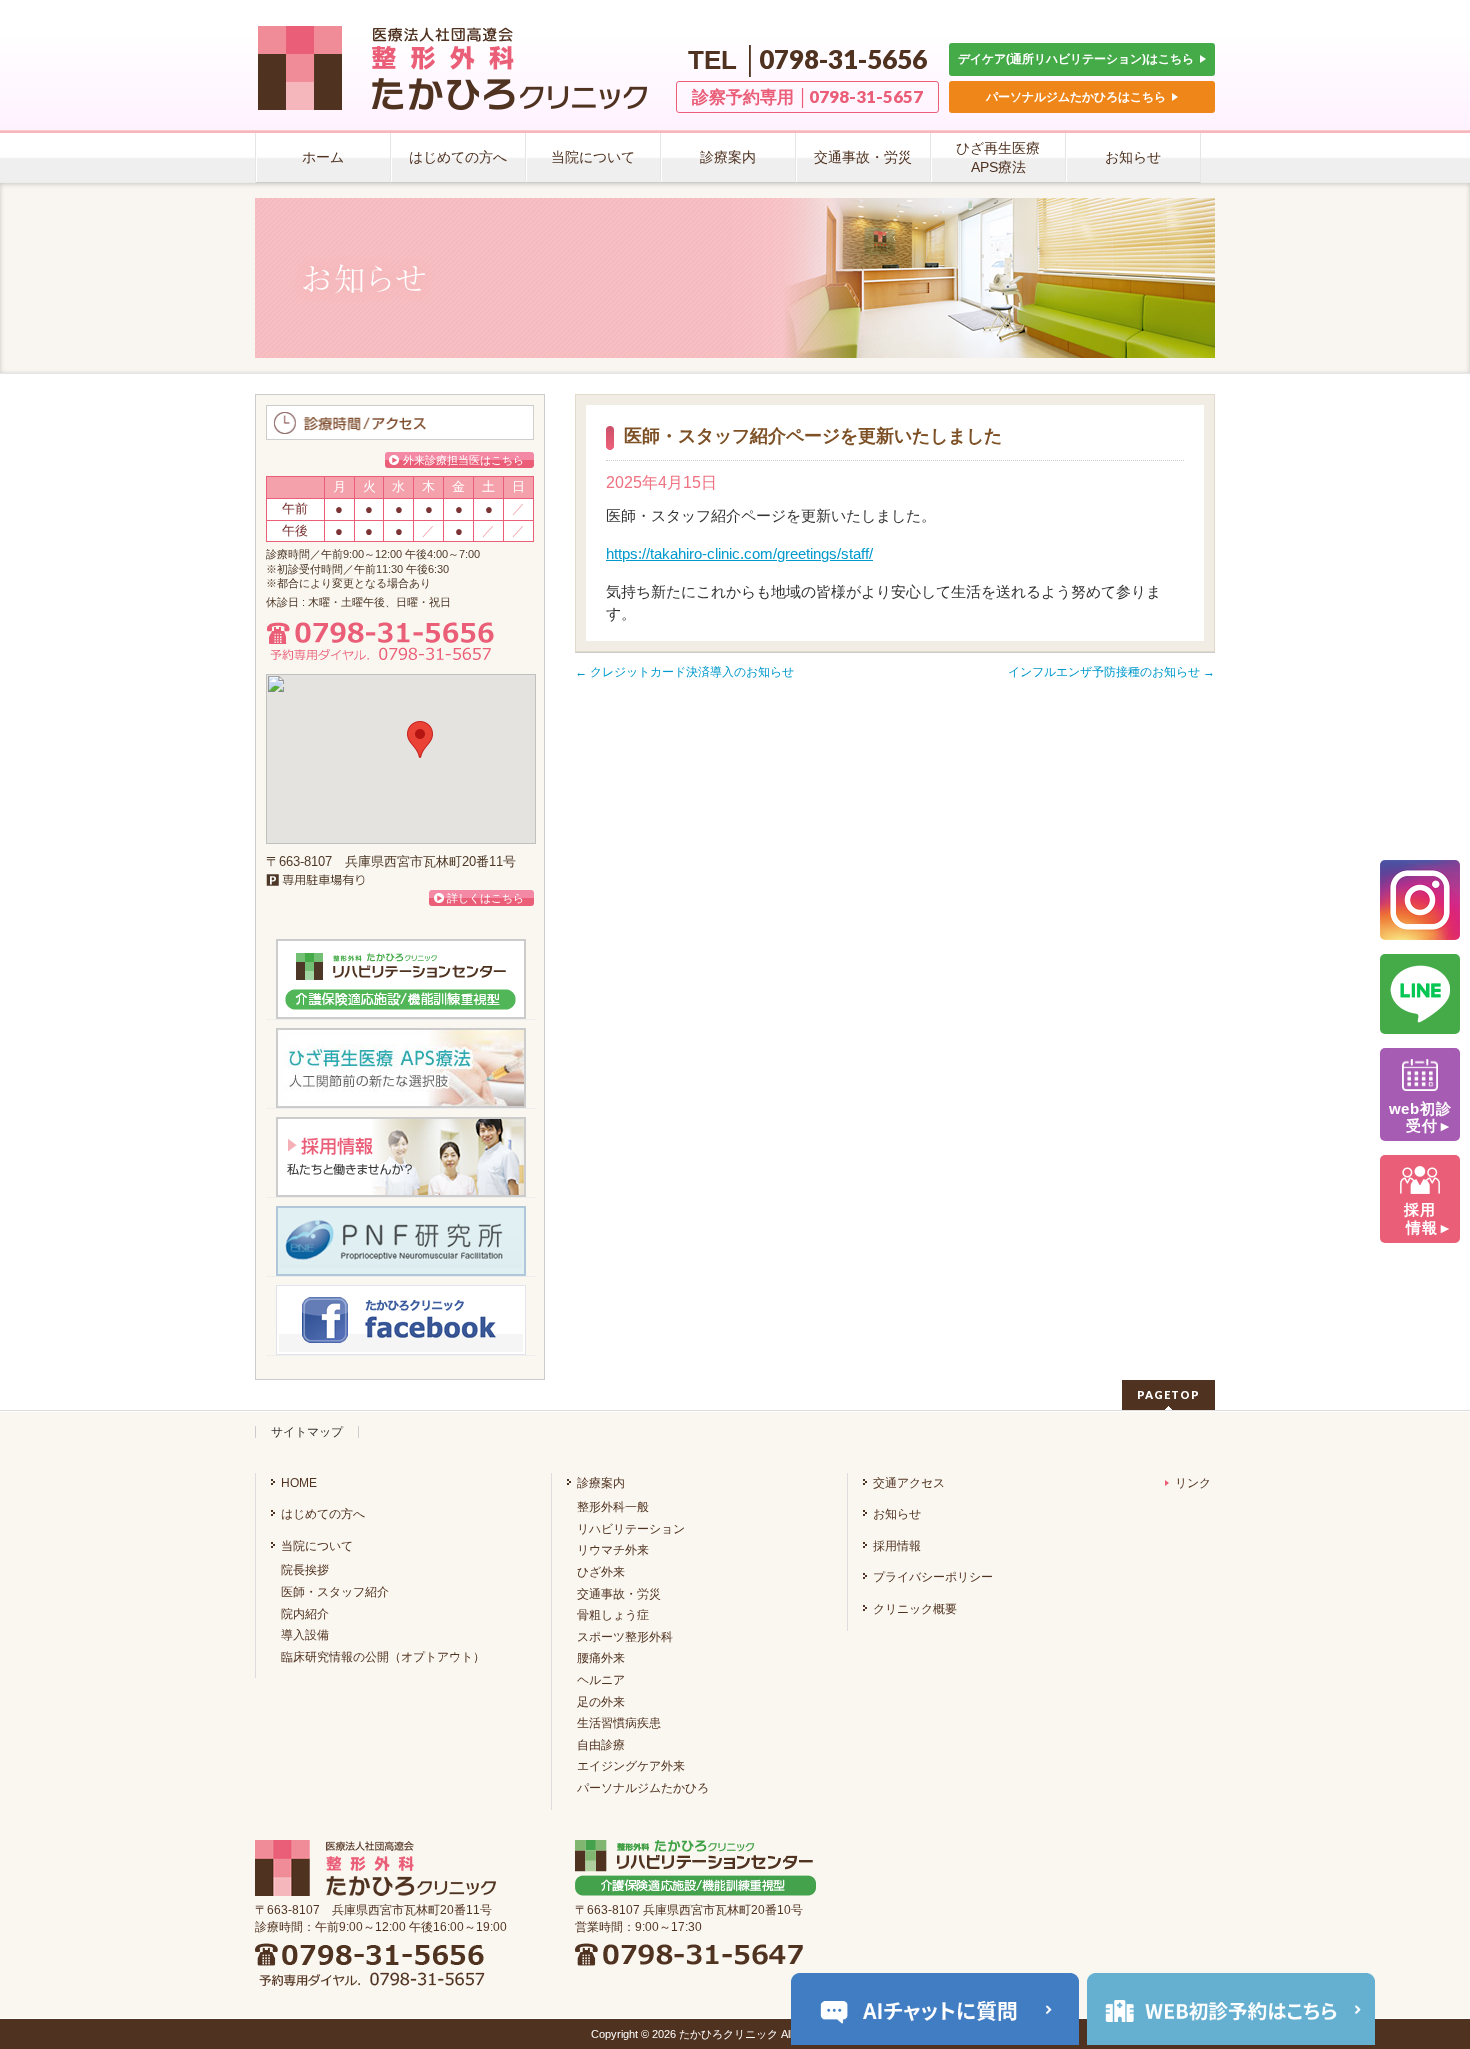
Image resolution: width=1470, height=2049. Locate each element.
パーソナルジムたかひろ (643, 1788)
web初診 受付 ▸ (1420, 1117)
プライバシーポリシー (933, 1577)
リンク (1193, 1483)
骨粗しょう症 (613, 1615)
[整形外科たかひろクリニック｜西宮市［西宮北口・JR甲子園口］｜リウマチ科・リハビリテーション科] (460, 90)
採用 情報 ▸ (1420, 1218)
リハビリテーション (631, 1529)
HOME (299, 1483)
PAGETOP (1168, 1394)
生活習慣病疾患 (619, 1723)
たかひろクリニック (728, 2034)
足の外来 (601, 1702)
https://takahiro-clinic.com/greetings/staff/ (739, 553)
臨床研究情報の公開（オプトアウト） (383, 1657)
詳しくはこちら (485, 898)
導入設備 (305, 1635)
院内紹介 (305, 1614)
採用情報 (897, 1546)
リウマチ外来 (613, 1550)
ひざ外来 (601, 1572)
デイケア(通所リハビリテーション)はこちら (1077, 58)
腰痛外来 (601, 1658)
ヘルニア (601, 1680)
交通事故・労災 (619, 1594)
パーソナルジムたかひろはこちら (1077, 96)
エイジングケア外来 (631, 1766)
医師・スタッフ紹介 (335, 1592)
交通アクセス (909, 1483)
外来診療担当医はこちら (463, 460)
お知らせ (897, 1514)
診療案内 (601, 1483)
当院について (317, 1546)
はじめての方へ (323, 1514)
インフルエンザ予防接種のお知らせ (1111, 672)
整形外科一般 (613, 1507)
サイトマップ (307, 1432)
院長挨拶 (305, 1570)
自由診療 (601, 1745)
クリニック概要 (915, 1609)
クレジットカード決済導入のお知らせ (684, 672)
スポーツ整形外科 (625, 1637)
